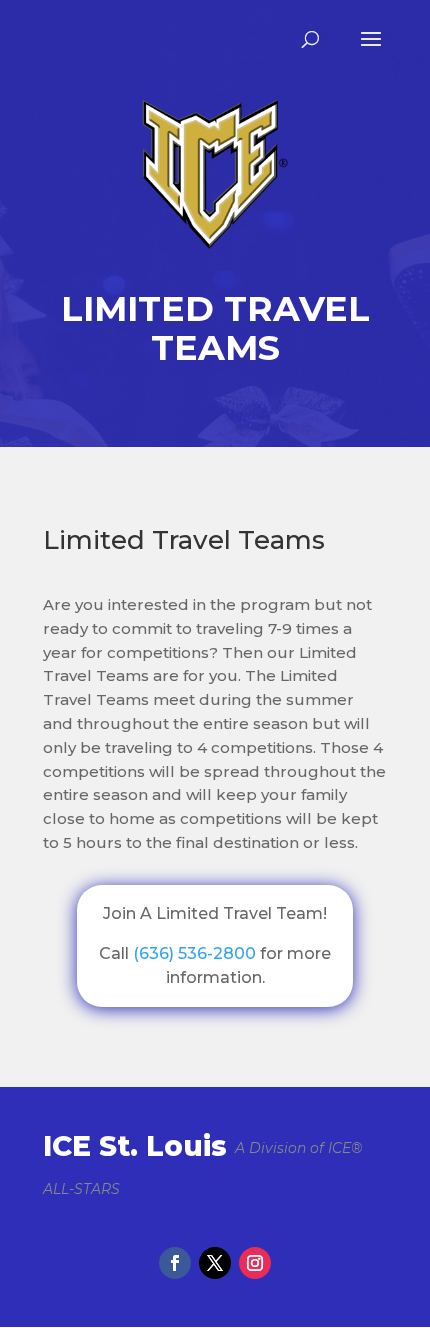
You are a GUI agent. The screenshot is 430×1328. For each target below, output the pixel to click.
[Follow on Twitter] (215, 1263)
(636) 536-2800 (194, 953)
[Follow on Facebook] (175, 1263)
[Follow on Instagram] (255, 1263)
